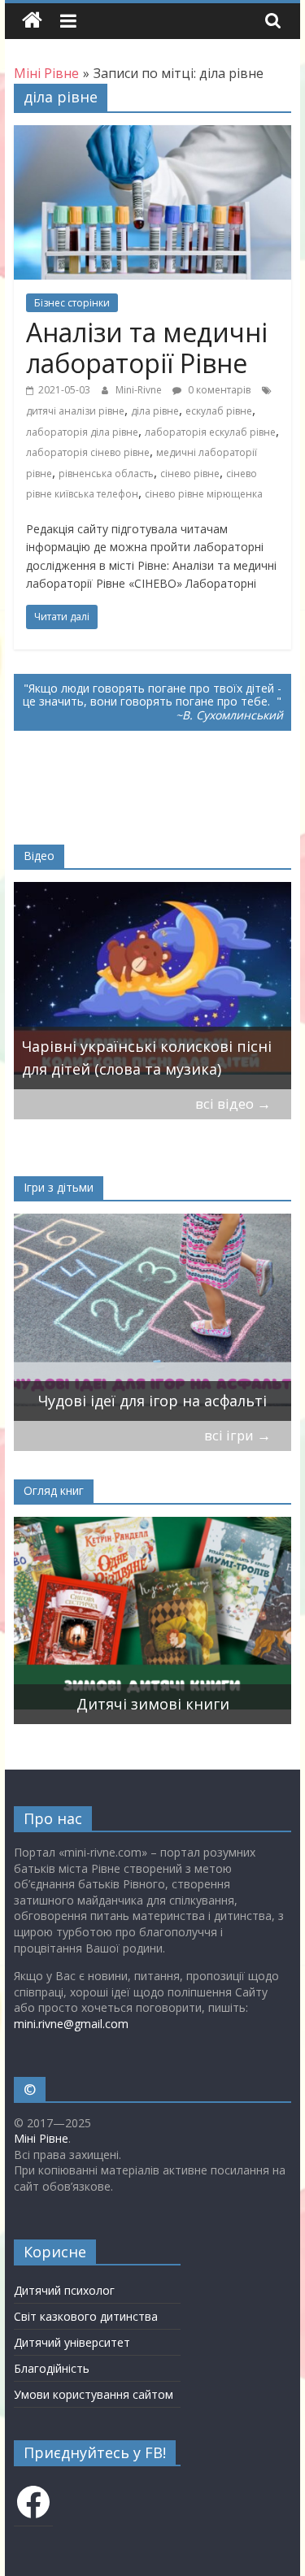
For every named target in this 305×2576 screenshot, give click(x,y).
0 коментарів (218, 390)
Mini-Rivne (140, 390)
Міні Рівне (41, 2138)
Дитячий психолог (64, 2290)
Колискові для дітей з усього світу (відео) (163, 1058)
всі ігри (237, 1435)
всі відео (233, 1103)
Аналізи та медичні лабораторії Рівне (147, 348)
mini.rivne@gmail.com (71, 2024)
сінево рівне (190, 473)
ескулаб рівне (219, 411)
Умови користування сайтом (94, 2394)
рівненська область (106, 473)
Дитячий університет (72, 2342)
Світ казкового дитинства (86, 2316)
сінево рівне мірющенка (204, 494)
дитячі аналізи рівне (75, 411)
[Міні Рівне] (32, 21)
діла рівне (155, 411)
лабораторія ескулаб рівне (210, 432)
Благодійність (52, 2368)
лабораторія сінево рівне (88, 452)
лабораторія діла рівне (82, 432)
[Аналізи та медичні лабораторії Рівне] (153, 135)
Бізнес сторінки (72, 303)
